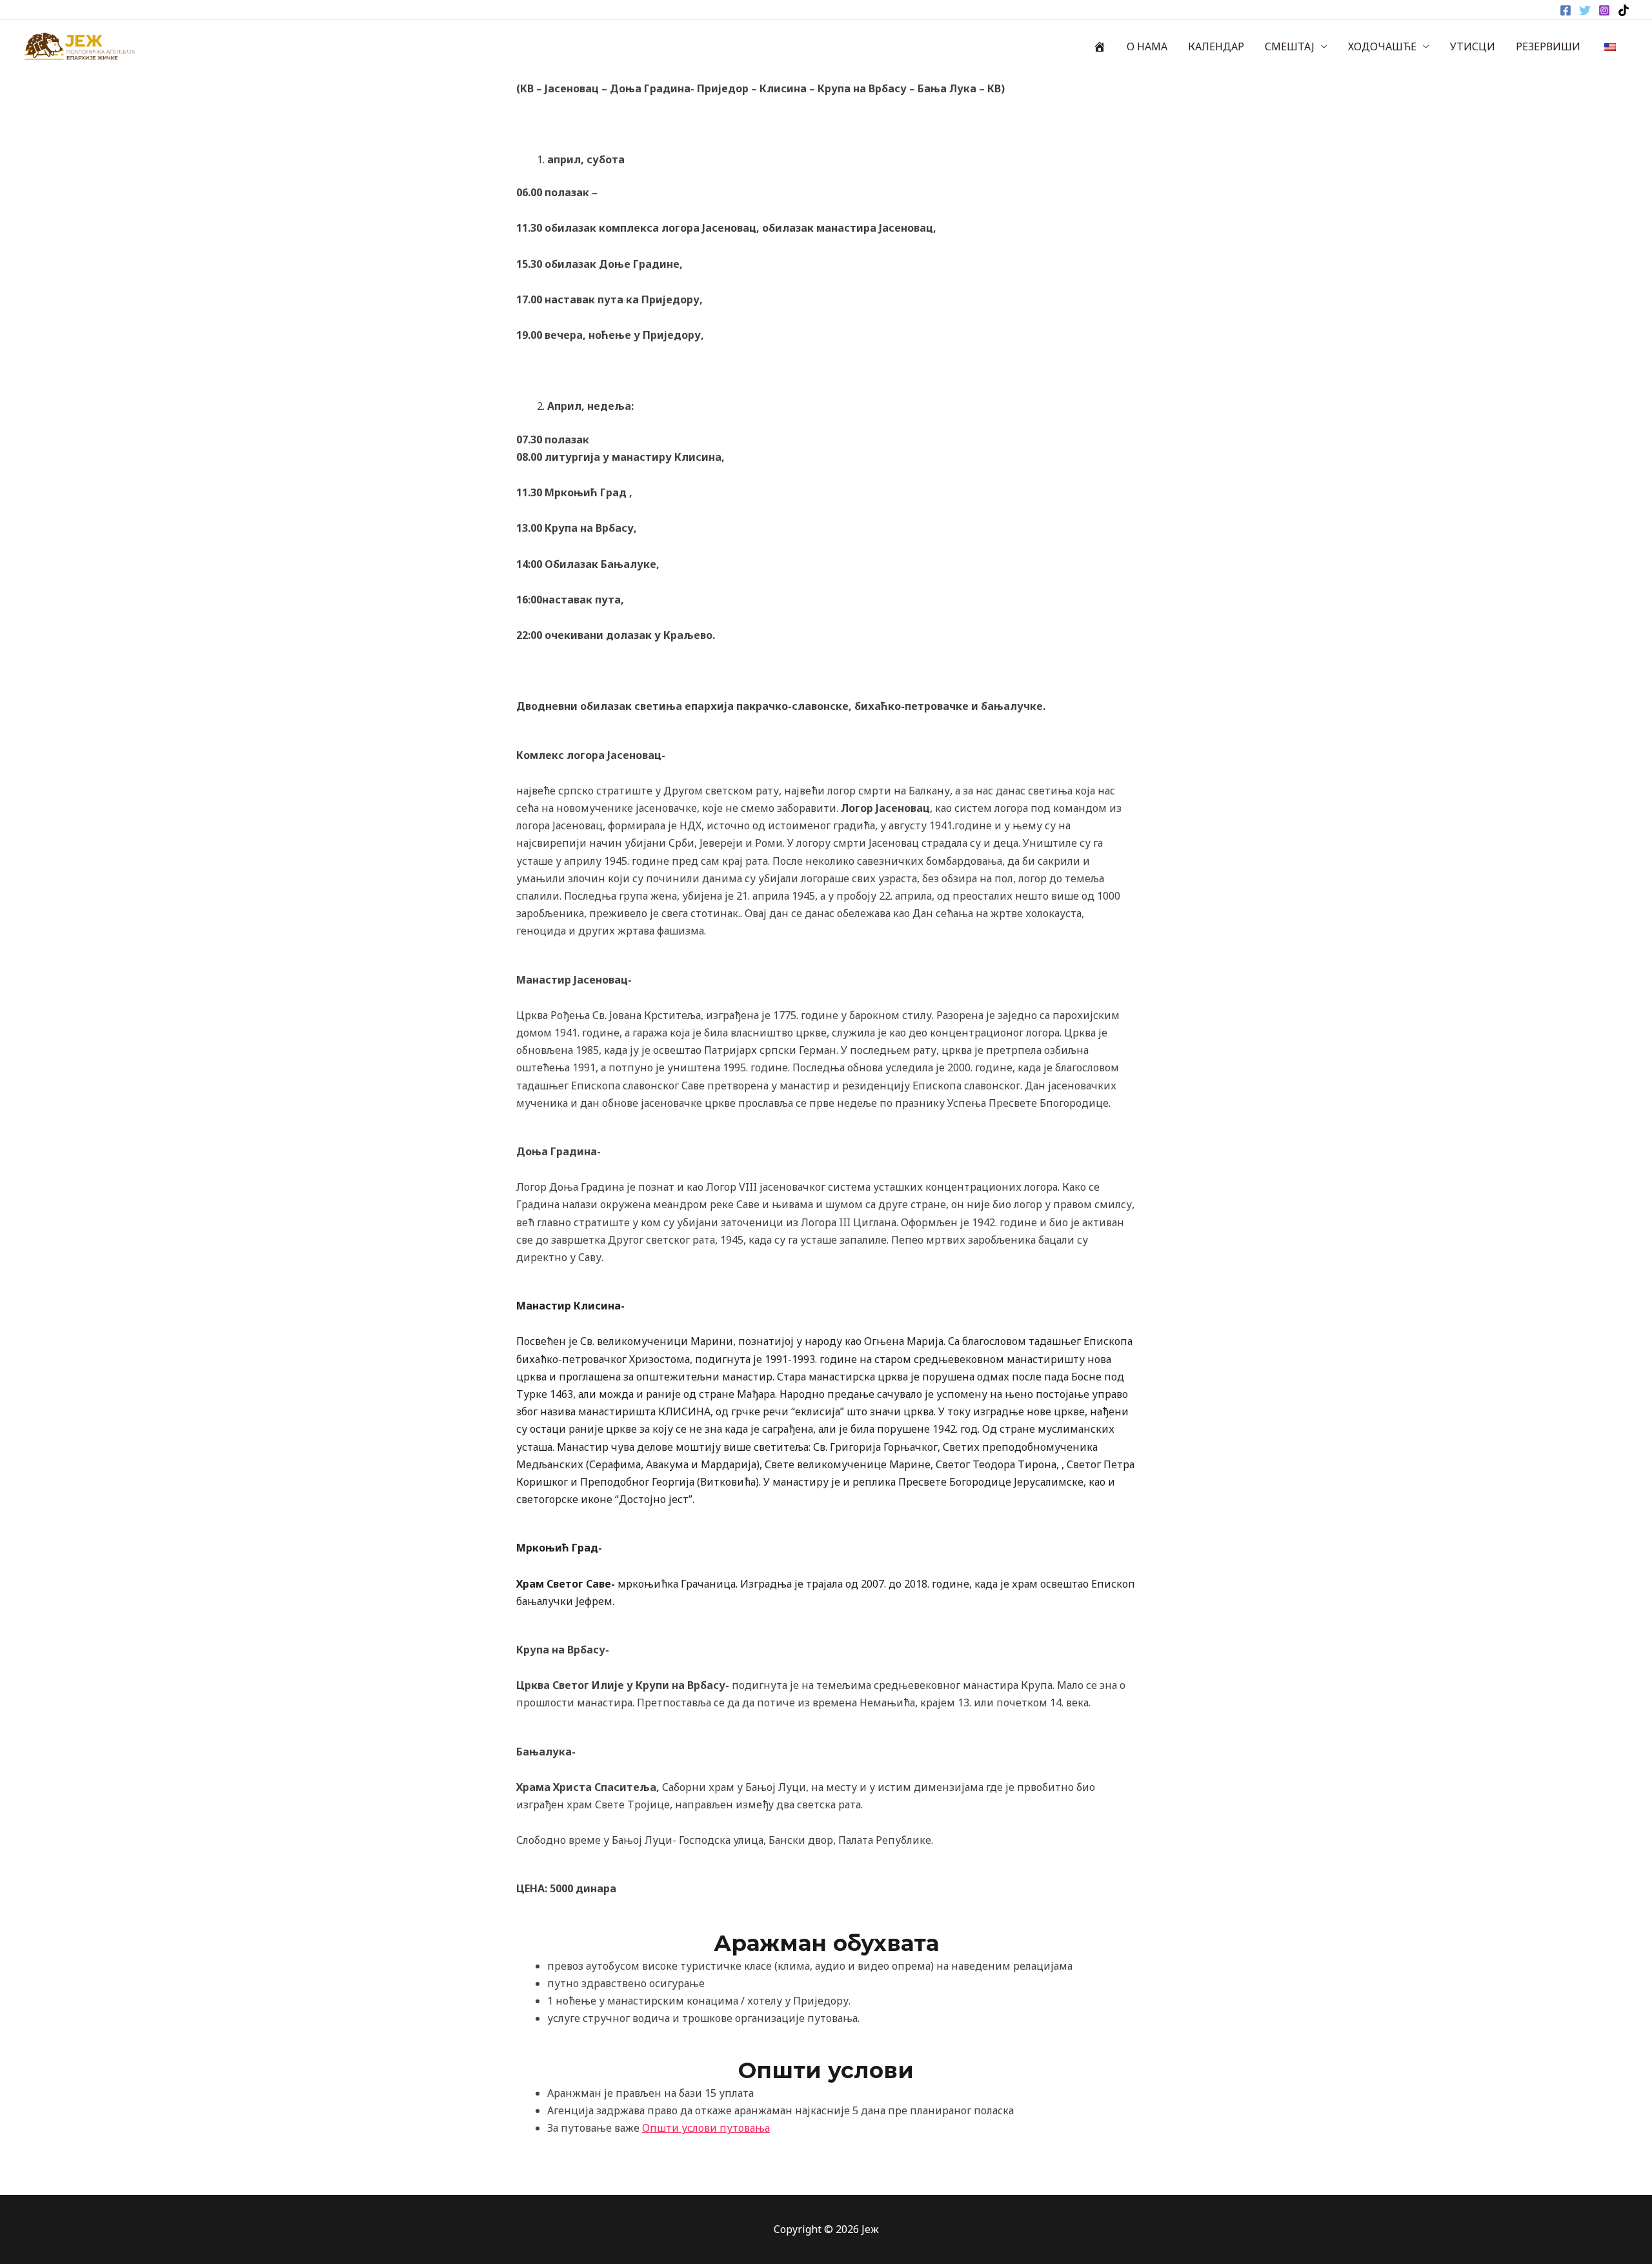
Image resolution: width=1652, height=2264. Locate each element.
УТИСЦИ (1473, 46)
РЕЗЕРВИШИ (1548, 46)
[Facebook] (1566, 10)
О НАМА (1147, 46)
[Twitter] (1585, 10)
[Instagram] (1604, 10)
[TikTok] (1624, 10)
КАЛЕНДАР (1216, 46)
